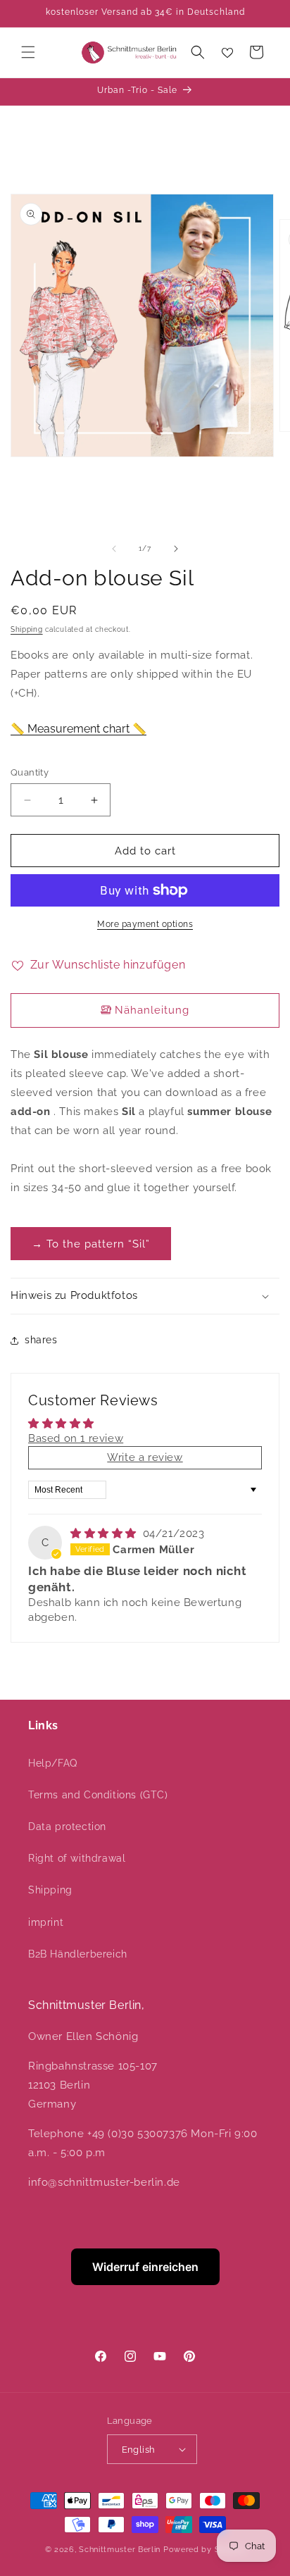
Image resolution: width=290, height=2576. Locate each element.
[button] (28, 52)
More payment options (145, 924)
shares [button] (41, 1340)
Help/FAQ (53, 1763)
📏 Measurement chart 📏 (78, 729)
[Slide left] (114, 549)
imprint (46, 1922)
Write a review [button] (145, 1457)
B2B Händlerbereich (78, 1954)
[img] (105, 1533)
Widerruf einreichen (145, 2267)
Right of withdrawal (77, 1858)
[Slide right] (176, 549)
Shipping (27, 629)
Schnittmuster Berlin (120, 2550)
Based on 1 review (76, 1438)
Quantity (30, 772)
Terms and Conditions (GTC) (98, 1795)
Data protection (67, 1827)
